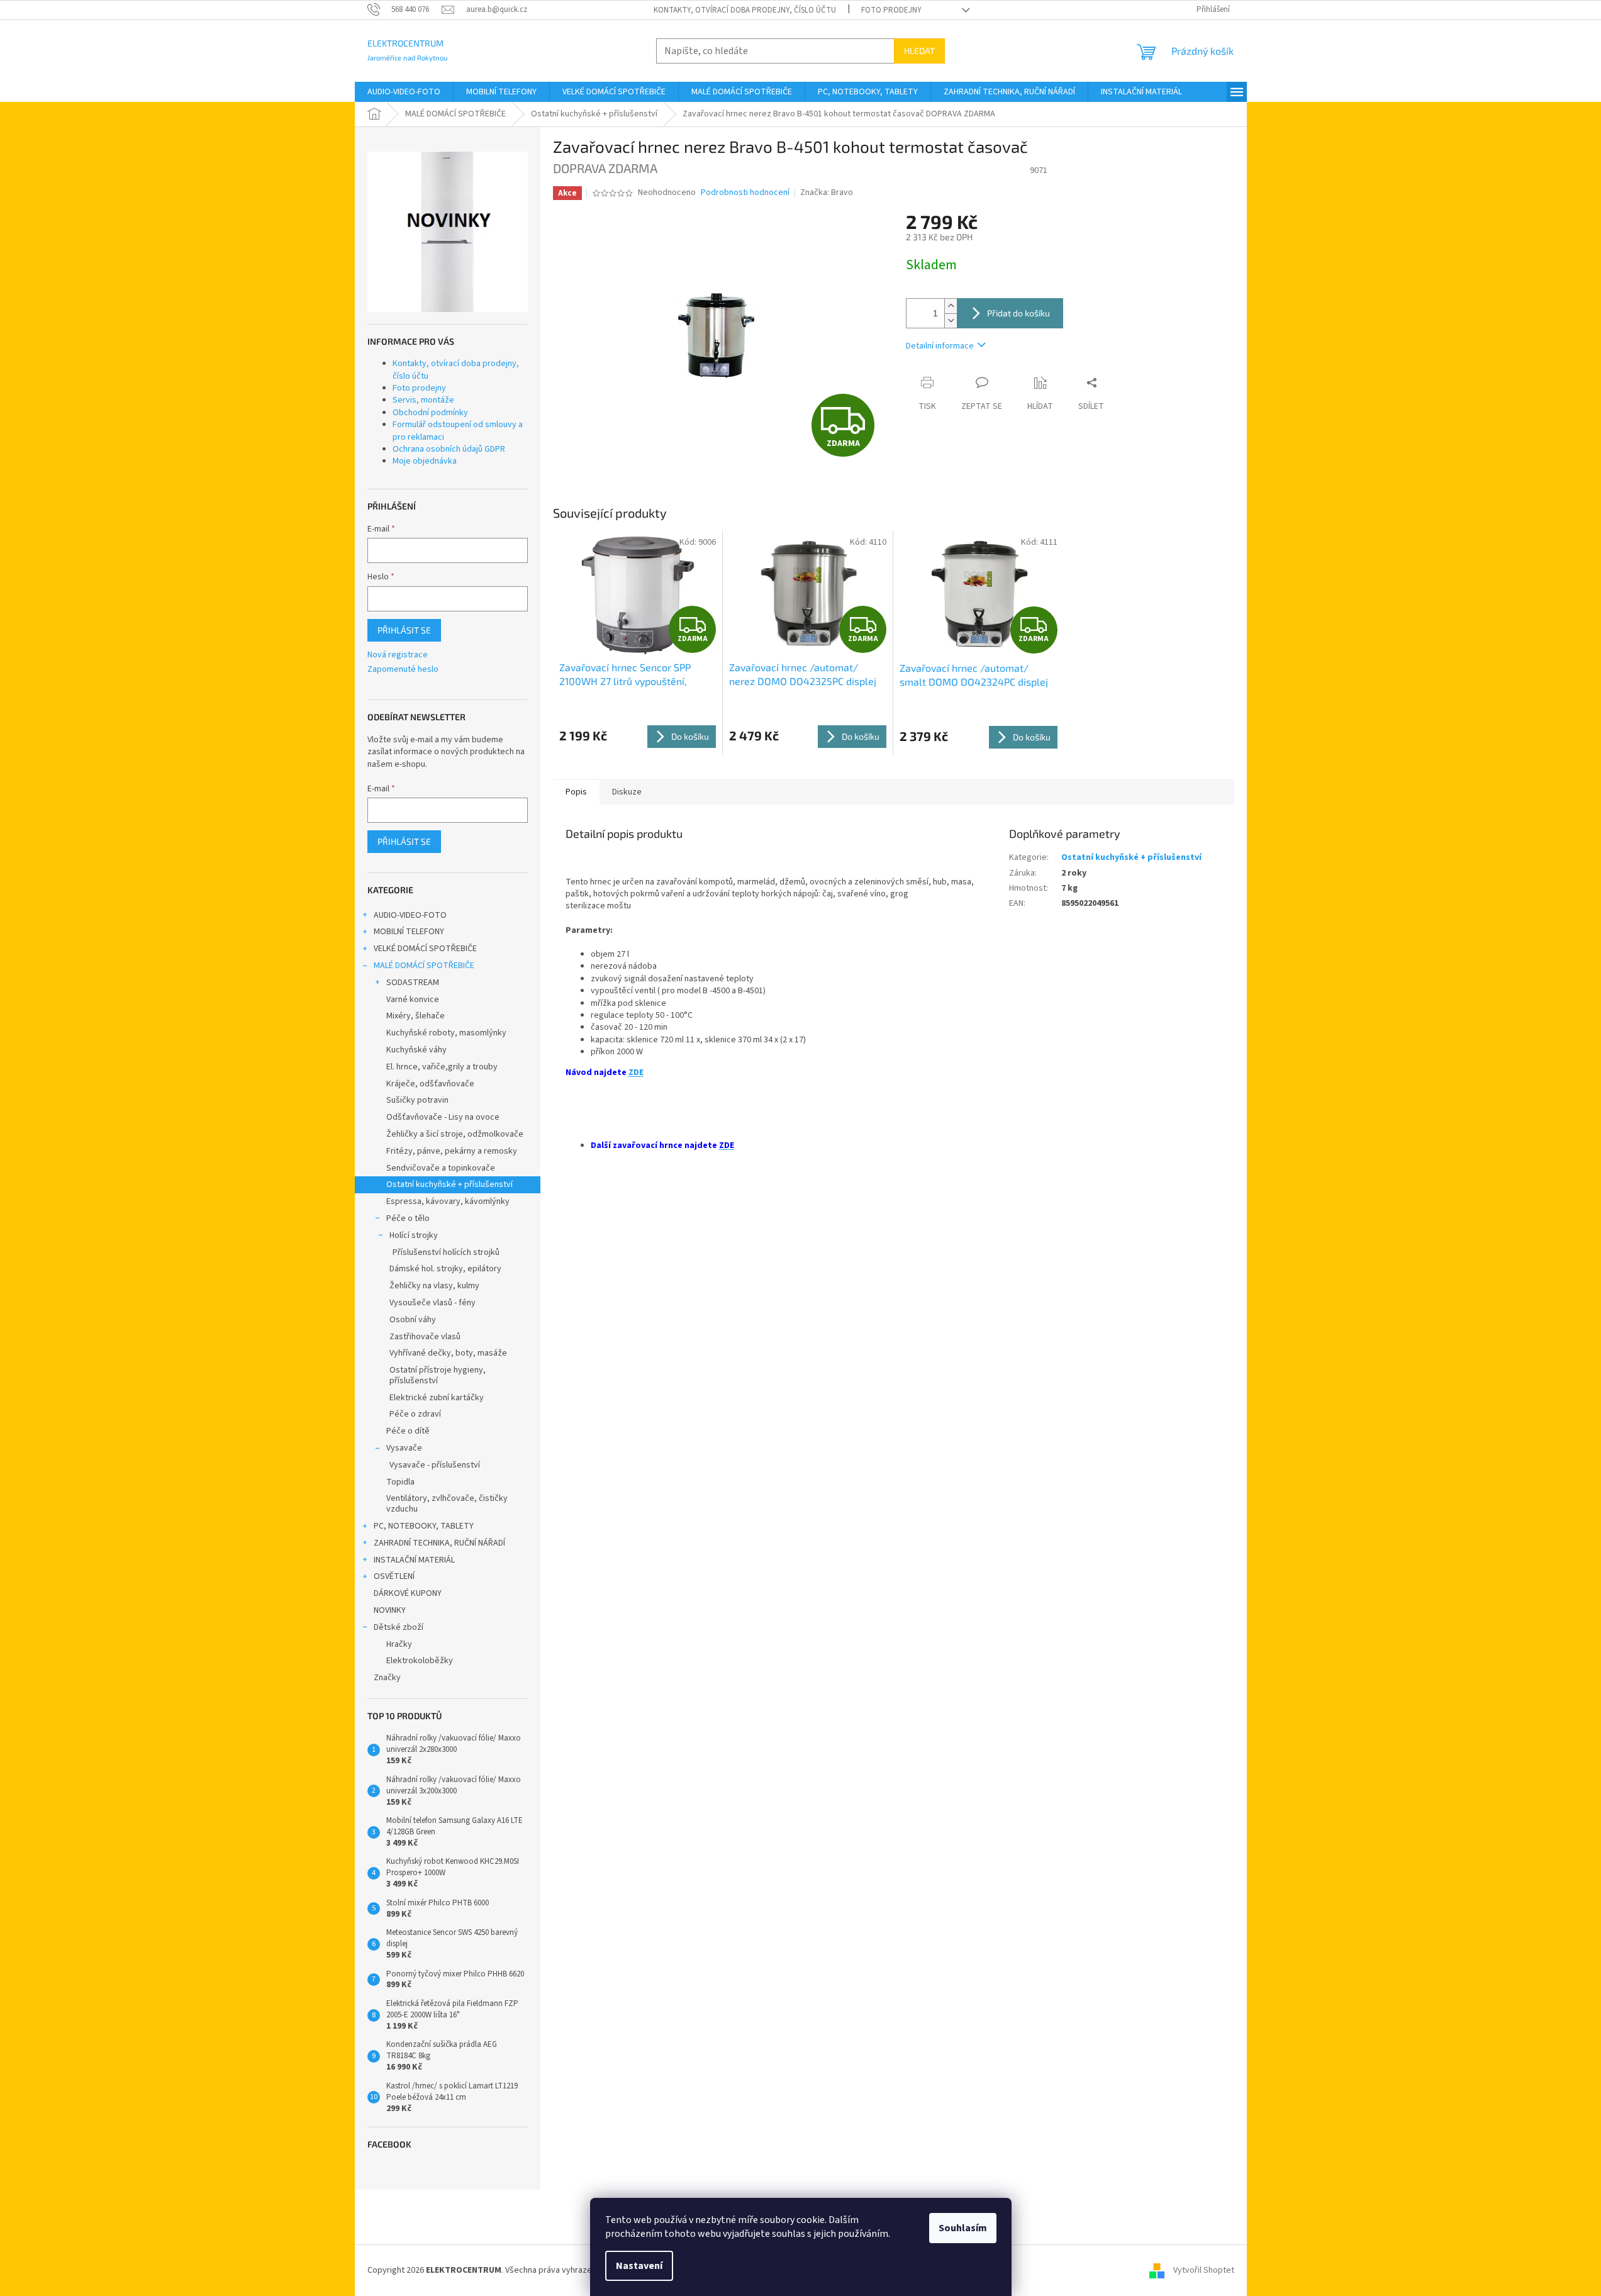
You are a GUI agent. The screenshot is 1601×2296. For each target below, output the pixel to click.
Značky (387, 1678)
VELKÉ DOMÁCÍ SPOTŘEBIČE (425, 949)
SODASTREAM (413, 983)
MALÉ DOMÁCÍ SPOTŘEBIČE (424, 966)
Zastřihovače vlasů (425, 1337)
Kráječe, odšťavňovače (430, 1084)
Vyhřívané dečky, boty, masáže (448, 1353)
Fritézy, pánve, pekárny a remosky (452, 1151)
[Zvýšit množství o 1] (951, 306)
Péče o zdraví (415, 1414)
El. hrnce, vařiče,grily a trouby (442, 1067)
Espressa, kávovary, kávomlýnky (448, 1201)
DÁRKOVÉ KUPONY (408, 1593)
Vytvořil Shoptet (1204, 2270)
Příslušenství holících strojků (446, 1252)
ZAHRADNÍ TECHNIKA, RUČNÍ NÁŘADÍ (439, 1543)
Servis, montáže (423, 400)
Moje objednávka (425, 461)
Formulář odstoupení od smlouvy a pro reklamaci (458, 431)
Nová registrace (398, 655)
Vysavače (404, 1448)
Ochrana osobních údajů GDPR (449, 449)
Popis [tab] (576, 792)
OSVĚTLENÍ (394, 1576)
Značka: (827, 192)
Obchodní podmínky (430, 413)
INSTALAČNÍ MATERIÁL (414, 1560)
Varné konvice (413, 1000)
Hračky (399, 1644)
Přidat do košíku (1018, 313)
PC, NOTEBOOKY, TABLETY (424, 1526)
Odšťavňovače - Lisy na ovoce (443, 1117)
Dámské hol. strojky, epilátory (445, 1269)
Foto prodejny (891, 10)
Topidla (400, 1482)
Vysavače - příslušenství (435, 1465)
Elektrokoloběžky (420, 1661)
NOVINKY (390, 1610)
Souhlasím (963, 2228)
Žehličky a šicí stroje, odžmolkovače (455, 1134)
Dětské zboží (399, 1627)
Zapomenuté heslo (403, 670)
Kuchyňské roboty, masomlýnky (446, 1033)
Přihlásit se (404, 630)
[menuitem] (404, 92)
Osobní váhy (413, 1320)
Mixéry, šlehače (416, 1016)
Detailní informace (940, 346)
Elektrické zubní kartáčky (437, 1398)
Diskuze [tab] (627, 792)
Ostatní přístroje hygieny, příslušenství (438, 1375)
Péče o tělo (408, 1218)
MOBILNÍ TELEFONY (409, 932)
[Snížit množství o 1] (951, 320)
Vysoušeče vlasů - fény (432, 1303)
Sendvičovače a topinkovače (441, 1168)
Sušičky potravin (417, 1100)
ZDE (636, 1073)
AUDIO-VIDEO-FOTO (410, 915)
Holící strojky (414, 1235)
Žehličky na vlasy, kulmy (434, 1286)
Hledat (919, 51)
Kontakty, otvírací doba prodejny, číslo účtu (745, 10)
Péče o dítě (408, 1431)
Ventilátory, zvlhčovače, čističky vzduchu (447, 1504)
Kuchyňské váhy (416, 1050)
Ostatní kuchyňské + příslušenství (449, 1184)
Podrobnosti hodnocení (745, 193)
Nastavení (639, 2266)
